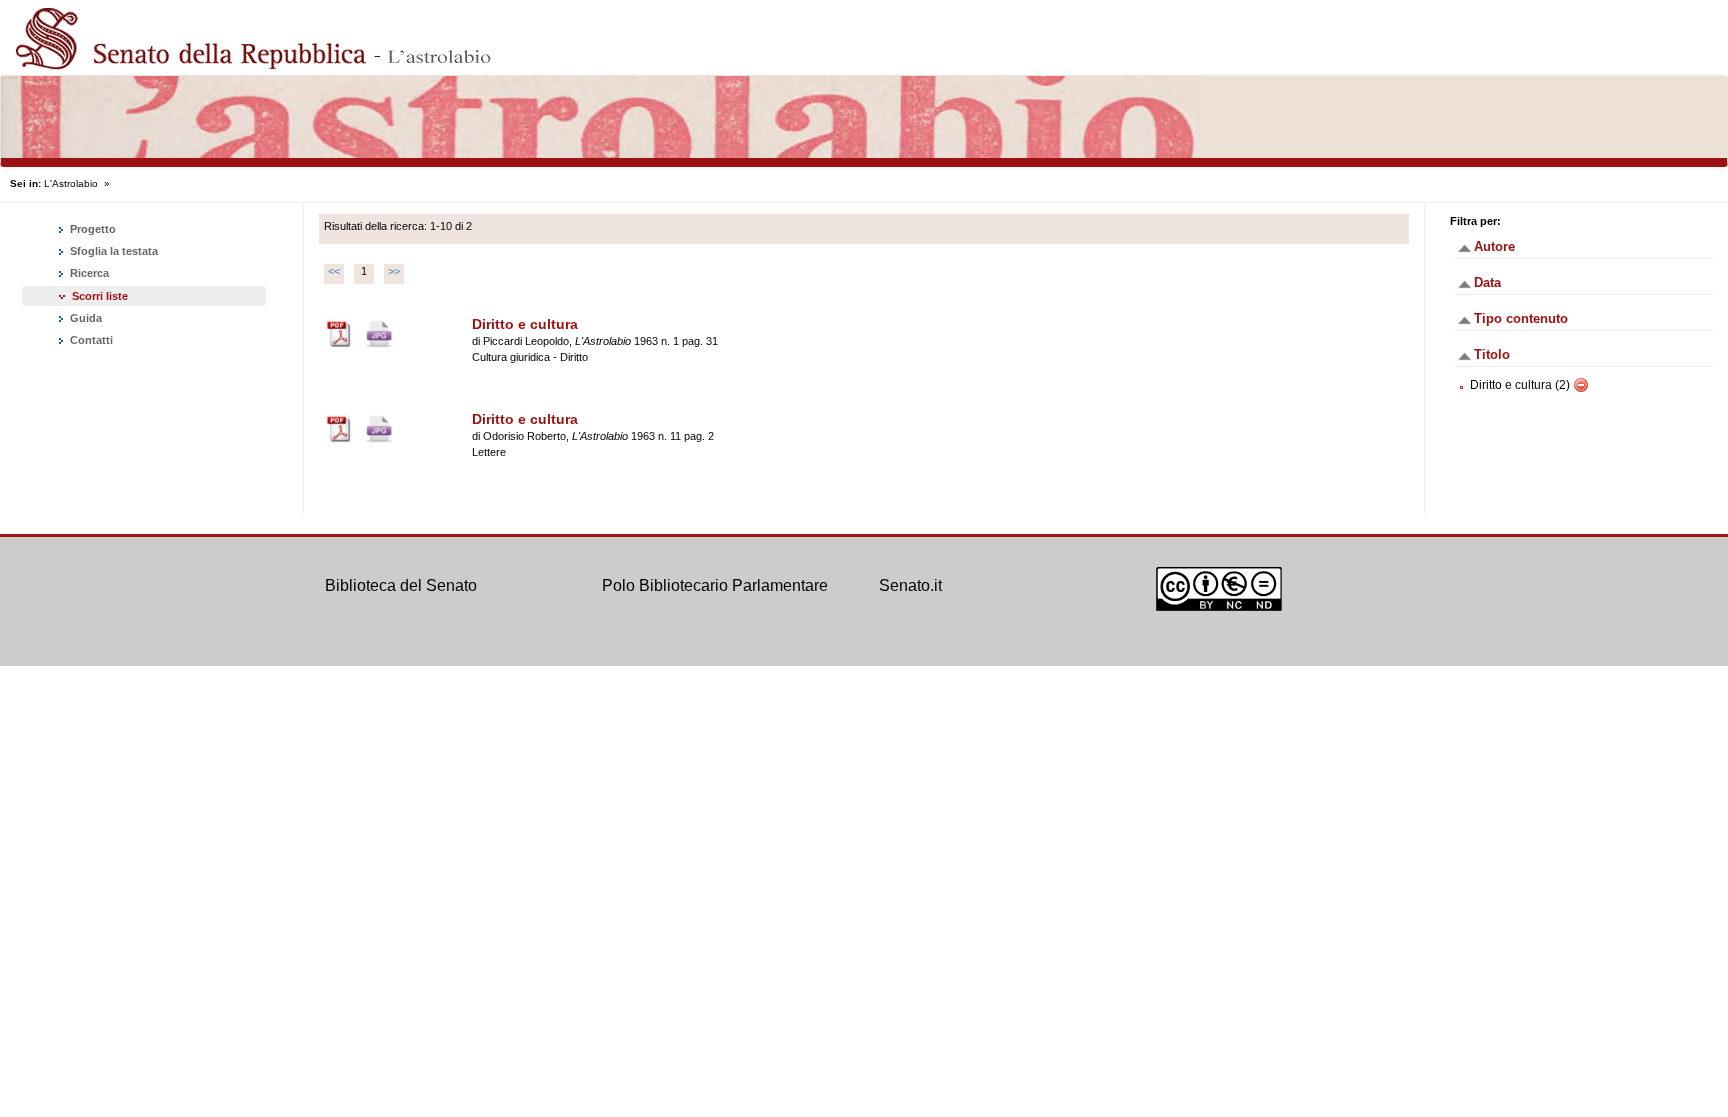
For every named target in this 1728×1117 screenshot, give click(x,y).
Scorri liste (100, 296)
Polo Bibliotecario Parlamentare (715, 585)
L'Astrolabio (71, 183)
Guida (84, 318)
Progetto (91, 229)
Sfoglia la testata (112, 251)
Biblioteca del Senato (401, 585)
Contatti (90, 340)
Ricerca (88, 273)
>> (394, 271)
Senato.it (910, 585)
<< (334, 271)
